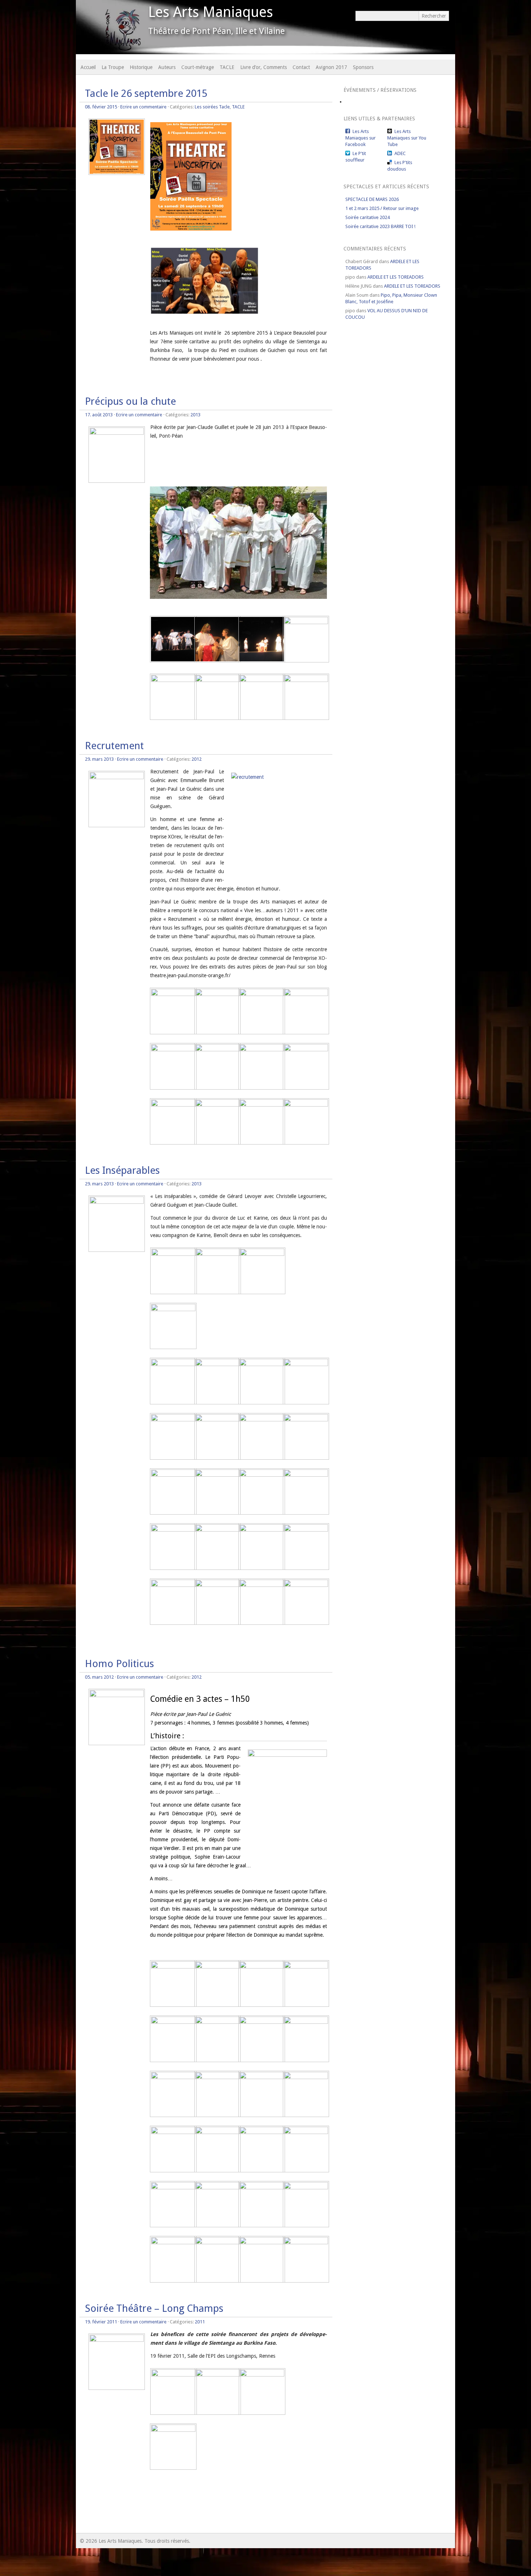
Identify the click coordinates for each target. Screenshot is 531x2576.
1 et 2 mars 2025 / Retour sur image (382, 208)
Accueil (88, 67)
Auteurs (167, 67)
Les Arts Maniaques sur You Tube (407, 138)
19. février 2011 (101, 2322)
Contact (301, 67)
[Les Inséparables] (117, 1202)
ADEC (400, 153)
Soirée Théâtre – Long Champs (154, 2308)
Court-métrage (198, 67)
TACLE (227, 67)
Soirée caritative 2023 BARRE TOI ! (380, 226)
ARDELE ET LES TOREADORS (396, 277)
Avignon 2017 (331, 67)
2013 (195, 415)
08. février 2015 (101, 107)
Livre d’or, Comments (264, 67)
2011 (200, 2322)
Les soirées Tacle (212, 107)
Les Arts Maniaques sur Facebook (361, 138)
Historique (141, 67)
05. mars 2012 (99, 1677)
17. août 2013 (99, 415)
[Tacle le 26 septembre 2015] (117, 173)
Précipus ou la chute (130, 401)
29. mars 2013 (99, 759)
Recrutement (114, 746)
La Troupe (113, 67)
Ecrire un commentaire (143, 107)
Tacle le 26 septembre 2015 (146, 93)
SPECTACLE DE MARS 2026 (372, 199)
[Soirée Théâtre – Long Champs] (117, 2340)
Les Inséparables (122, 1170)
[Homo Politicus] (117, 1695)
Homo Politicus (119, 1664)
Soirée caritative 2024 (368, 217)
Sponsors (363, 67)
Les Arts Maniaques (211, 12)
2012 (197, 759)
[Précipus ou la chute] (117, 433)
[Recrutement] (117, 777)
